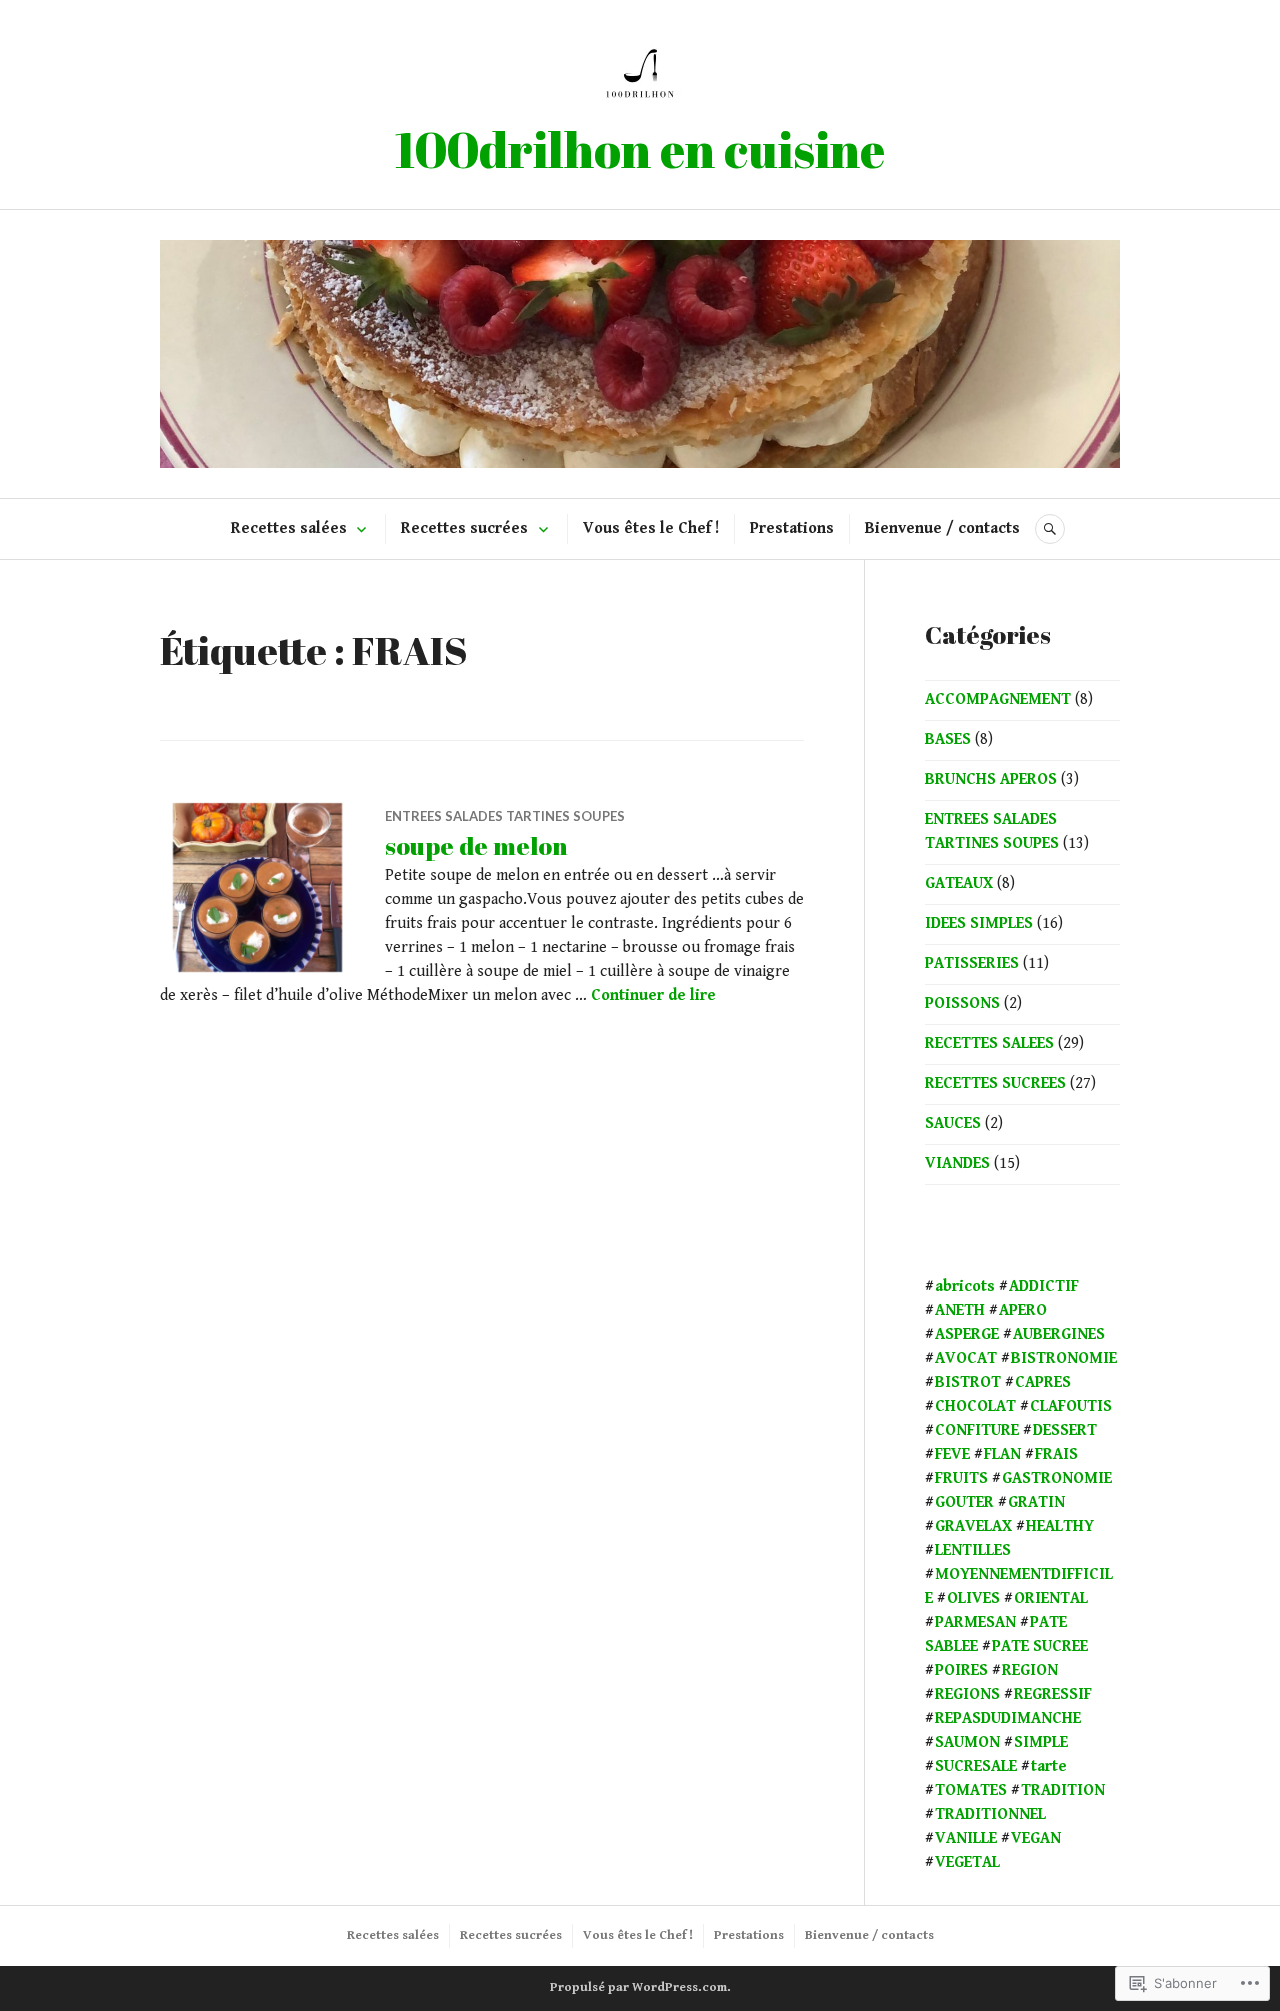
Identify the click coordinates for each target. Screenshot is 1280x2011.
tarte (1049, 1766)
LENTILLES (973, 1550)
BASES (948, 739)
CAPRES (1043, 1382)
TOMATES (971, 1790)
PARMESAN (975, 1622)
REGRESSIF (1053, 1694)
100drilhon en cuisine (640, 149)
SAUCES (953, 1123)
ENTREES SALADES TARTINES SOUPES (505, 816)
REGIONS (967, 1694)
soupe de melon (476, 845)
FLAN (1002, 1454)
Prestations (792, 528)
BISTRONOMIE (1064, 1358)
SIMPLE (1041, 1742)
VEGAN (1036, 1838)
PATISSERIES (972, 963)
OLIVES (973, 1598)
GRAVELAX (973, 1526)
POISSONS (962, 1003)
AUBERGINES (1059, 1334)
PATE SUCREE (1040, 1646)
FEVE (952, 1454)
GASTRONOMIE (1057, 1478)
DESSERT (1065, 1430)
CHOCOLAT (975, 1406)
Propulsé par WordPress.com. (640, 1987)
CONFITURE (977, 1430)
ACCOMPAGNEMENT (998, 699)
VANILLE (966, 1838)
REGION (1030, 1670)
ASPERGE (967, 1334)
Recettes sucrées (464, 528)
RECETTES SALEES (989, 1043)
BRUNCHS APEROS (991, 779)
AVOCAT (966, 1358)
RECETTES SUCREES (995, 1083)
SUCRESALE (976, 1766)
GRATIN (1036, 1502)
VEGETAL (967, 1862)
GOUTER (964, 1502)
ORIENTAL (1051, 1598)
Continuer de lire (653, 995)
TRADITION (1063, 1790)
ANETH (960, 1310)
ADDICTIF (1044, 1286)
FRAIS (1056, 1454)
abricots (965, 1286)
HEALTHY (1060, 1526)
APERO (1023, 1310)
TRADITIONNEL (990, 1814)
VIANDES (957, 1163)
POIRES (961, 1670)
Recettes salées (289, 528)
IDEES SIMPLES (979, 923)
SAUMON (967, 1742)
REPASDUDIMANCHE (1008, 1718)
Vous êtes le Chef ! (651, 528)
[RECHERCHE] (1050, 529)
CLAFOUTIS (1071, 1406)
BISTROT (968, 1382)
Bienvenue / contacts (942, 528)
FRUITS (961, 1478)
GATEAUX (959, 883)
